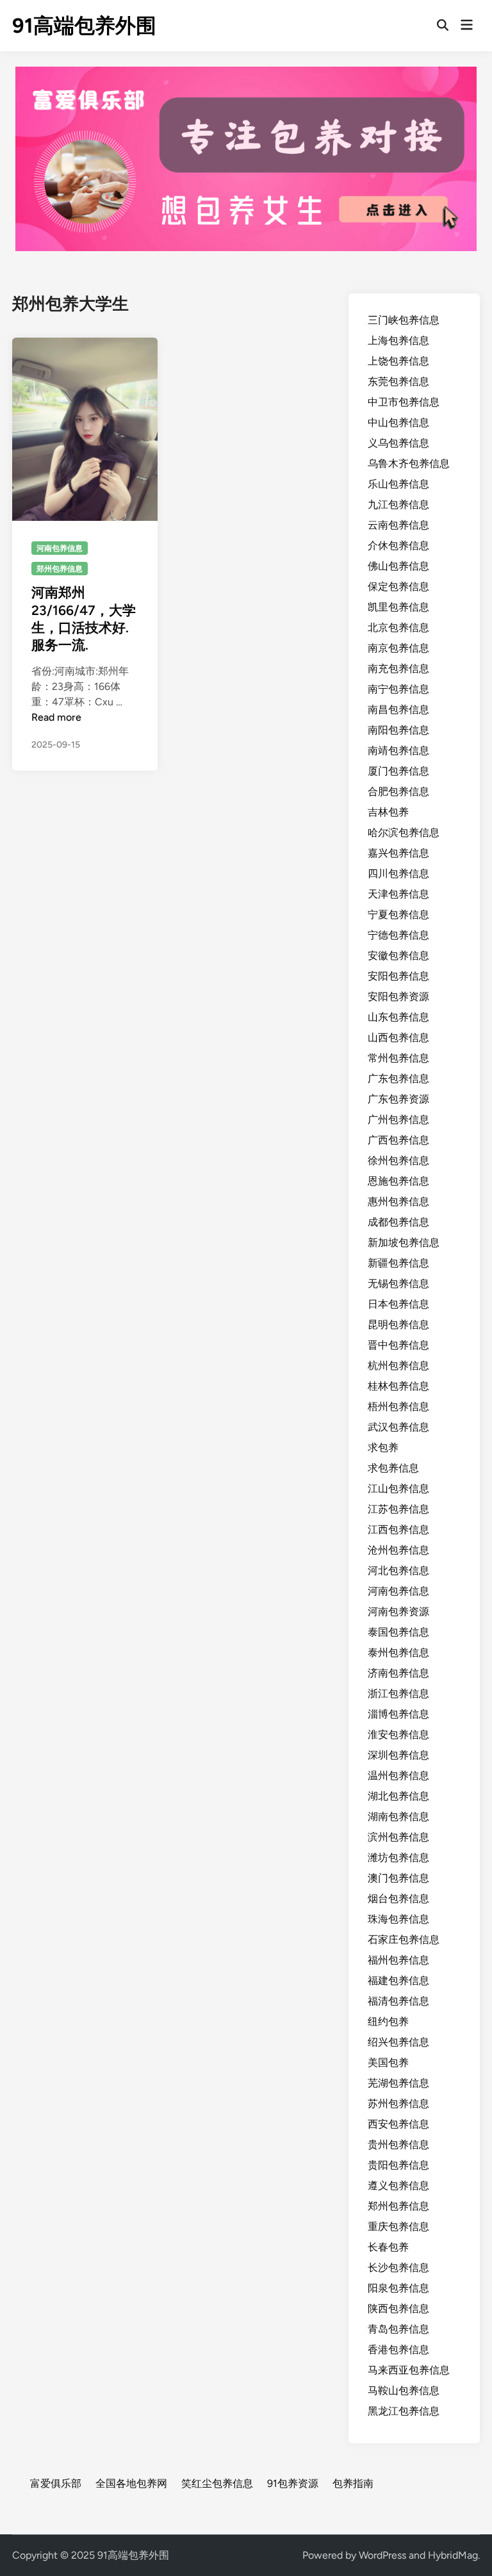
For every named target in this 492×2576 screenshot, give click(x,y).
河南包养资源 (398, 1612)
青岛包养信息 (398, 2329)
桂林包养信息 (398, 1386)
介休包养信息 (398, 546)
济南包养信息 (398, 1673)
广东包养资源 (398, 1099)
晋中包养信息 (398, 1345)
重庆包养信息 (398, 2227)
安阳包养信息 (398, 976)
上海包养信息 (398, 340)
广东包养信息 (398, 1079)
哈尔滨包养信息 (404, 833)
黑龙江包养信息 (404, 2411)
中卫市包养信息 (404, 402)
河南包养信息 (60, 548)
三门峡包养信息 (404, 320)
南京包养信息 (398, 648)
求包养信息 (393, 1468)
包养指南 (353, 2483)
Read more (56, 717)
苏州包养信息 (398, 2104)
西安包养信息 (398, 2124)
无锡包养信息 (398, 1284)
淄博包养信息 (398, 1714)
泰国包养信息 (398, 1632)
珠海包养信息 (398, 1919)
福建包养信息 (398, 1981)
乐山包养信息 (398, 484)
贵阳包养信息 (398, 2165)
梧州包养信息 (398, 1407)
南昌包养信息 (398, 710)
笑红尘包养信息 (217, 2483)
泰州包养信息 (398, 1653)
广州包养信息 (398, 1120)
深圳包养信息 (398, 1755)
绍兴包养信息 (398, 2042)
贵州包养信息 (398, 2145)
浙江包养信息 (398, 1694)
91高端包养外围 (84, 26)
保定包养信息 (398, 587)
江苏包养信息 (398, 1509)
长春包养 (388, 2247)
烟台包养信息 (398, 1899)
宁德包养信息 (398, 935)
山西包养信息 (398, 1038)
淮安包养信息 (398, 1735)
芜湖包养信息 (398, 2083)
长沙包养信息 (398, 2268)
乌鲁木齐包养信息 (409, 464)
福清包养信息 (398, 2001)
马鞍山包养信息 (404, 2391)
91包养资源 (293, 2483)
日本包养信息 (398, 1304)
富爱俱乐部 (56, 2483)
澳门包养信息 (398, 1878)
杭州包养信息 (398, 1366)
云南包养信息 (398, 525)
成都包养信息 (398, 1222)
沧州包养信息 (398, 1550)
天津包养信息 (398, 894)
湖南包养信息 (398, 1817)
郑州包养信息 (60, 569)
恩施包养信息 (398, 1181)
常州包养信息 (398, 1058)
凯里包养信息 (398, 607)
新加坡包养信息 (404, 1243)
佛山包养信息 (398, 566)
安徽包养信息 (398, 956)
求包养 (383, 1448)
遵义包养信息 (398, 2186)
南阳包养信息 (398, 730)
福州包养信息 (398, 1960)
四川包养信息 (398, 874)
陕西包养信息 (398, 2309)
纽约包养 (388, 2022)
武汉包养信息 (398, 1427)
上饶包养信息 (398, 361)
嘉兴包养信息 (398, 853)
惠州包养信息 (398, 1202)
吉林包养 (388, 812)
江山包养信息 (398, 1489)
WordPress (382, 2555)
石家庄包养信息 (404, 1940)
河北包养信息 (398, 1571)
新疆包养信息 (398, 1263)
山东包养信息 (398, 1017)
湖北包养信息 (398, 1796)
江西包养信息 (398, 1530)
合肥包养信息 (398, 792)
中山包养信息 (398, 422)
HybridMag (453, 2555)
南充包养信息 (398, 669)
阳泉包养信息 (398, 2288)
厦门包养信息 (398, 771)
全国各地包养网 (131, 2483)
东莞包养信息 (398, 381)
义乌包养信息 (398, 443)
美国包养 (388, 2063)
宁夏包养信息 (398, 915)
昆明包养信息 (398, 1325)
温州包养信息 (398, 1776)
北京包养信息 (398, 628)
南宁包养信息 (398, 689)
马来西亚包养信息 (409, 2370)
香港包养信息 (398, 2350)
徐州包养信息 (398, 1161)
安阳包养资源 (398, 997)
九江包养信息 (398, 505)
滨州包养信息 (398, 1837)
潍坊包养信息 (398, 1858)
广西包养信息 (398, 1140)
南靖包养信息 (398, 751)
